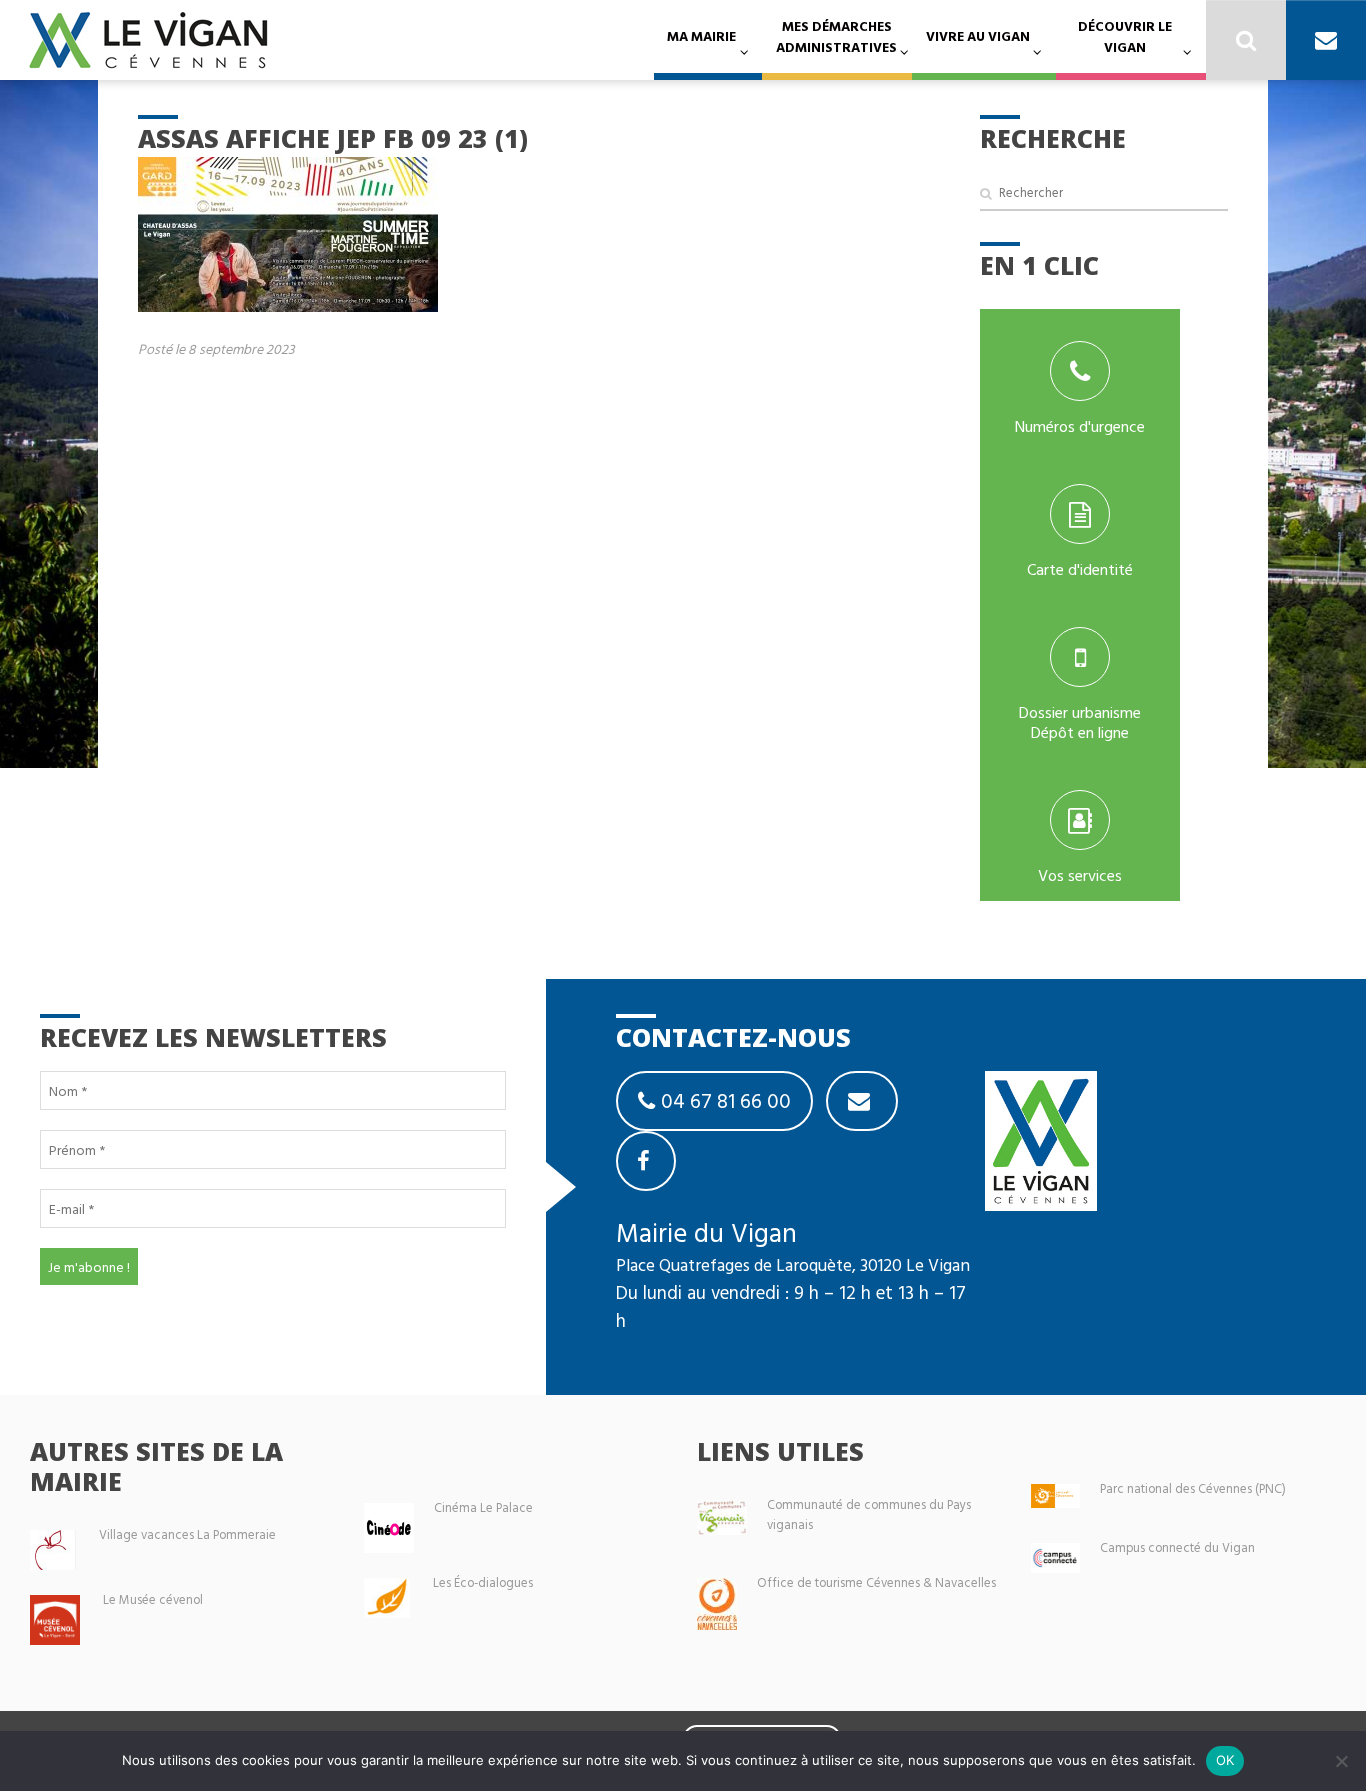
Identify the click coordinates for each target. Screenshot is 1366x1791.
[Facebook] (646, 1161)
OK (1225, 1760)
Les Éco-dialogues (483, 1582)
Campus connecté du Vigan (1177, 1547)
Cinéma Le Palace (483, 1507)
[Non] (1341, 1761)
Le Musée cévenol (153, 1599)
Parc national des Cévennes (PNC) (1193, 1488)
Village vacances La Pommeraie (187, 1534)
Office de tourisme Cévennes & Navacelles (876, 1582)
